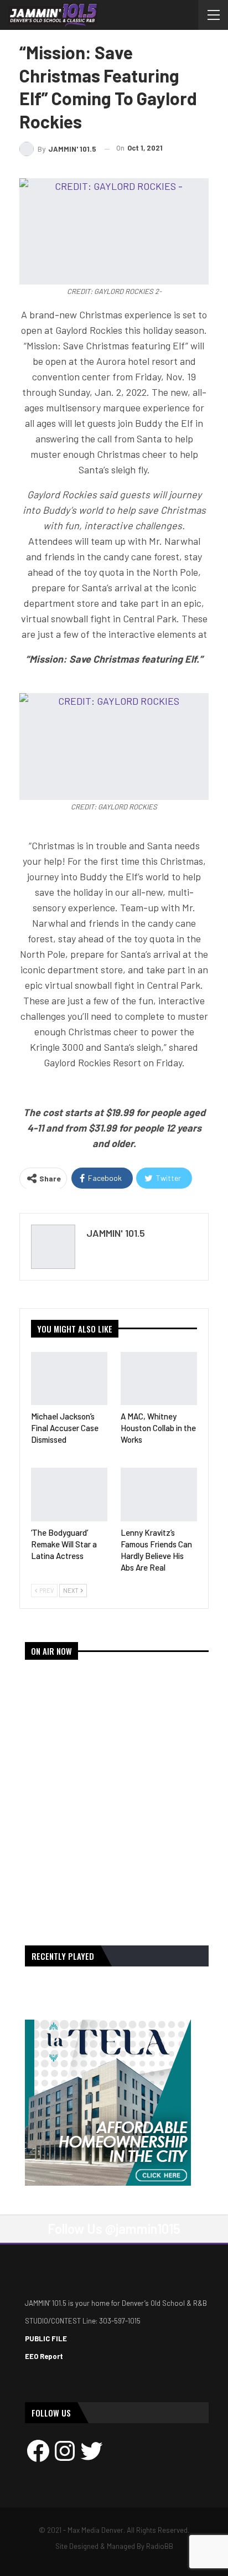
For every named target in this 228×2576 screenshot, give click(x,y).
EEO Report (44, 2356)
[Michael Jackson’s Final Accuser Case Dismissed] (69, 1379)
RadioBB (160, 2546)
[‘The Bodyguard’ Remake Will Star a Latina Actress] (69, 1495)
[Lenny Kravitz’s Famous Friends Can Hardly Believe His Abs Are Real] (159, 1495)
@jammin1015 (143, 2229)
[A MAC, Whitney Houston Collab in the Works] (159, 1379)
